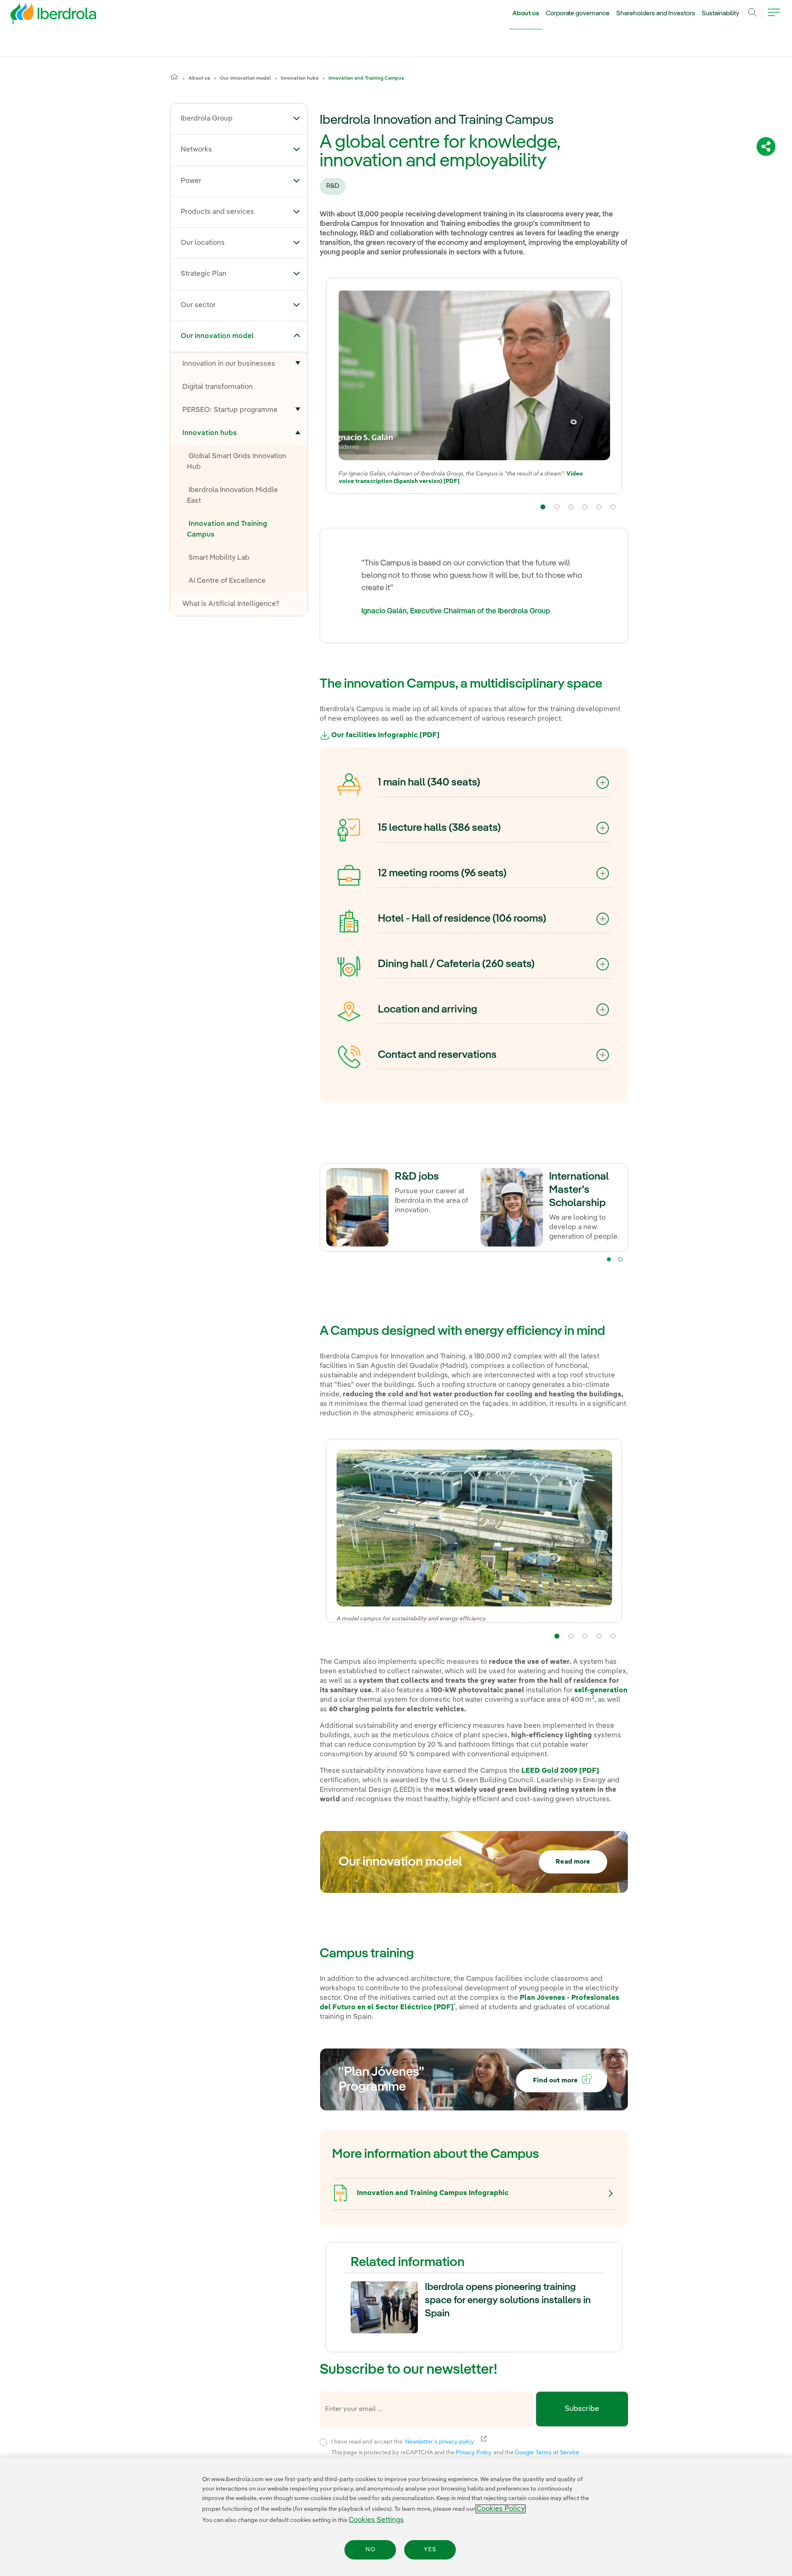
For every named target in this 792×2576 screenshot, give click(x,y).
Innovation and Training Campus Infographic (433, 2193)
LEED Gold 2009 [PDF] (560, 1771)
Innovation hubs (300, 78)
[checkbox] (323, 2442)
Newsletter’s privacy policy (444, 2441)
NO (370, 2550)
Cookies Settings (376, 2520)
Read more (573, 1862)
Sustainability (720, 14)
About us (526, 14)
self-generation (601, 1690)
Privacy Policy (475, 2452)
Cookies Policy (501, 2509)
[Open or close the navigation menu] (774, 17)
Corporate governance (578, 14)
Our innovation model (245, 78)
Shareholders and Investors (656, 14)
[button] (297, 118)
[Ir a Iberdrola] (42, 16)
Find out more (555, 2081)
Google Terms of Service (548, 2452)
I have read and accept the (453, 2441)
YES (430, 2550)
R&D (333, 186)
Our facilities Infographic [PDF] (384, 735)
